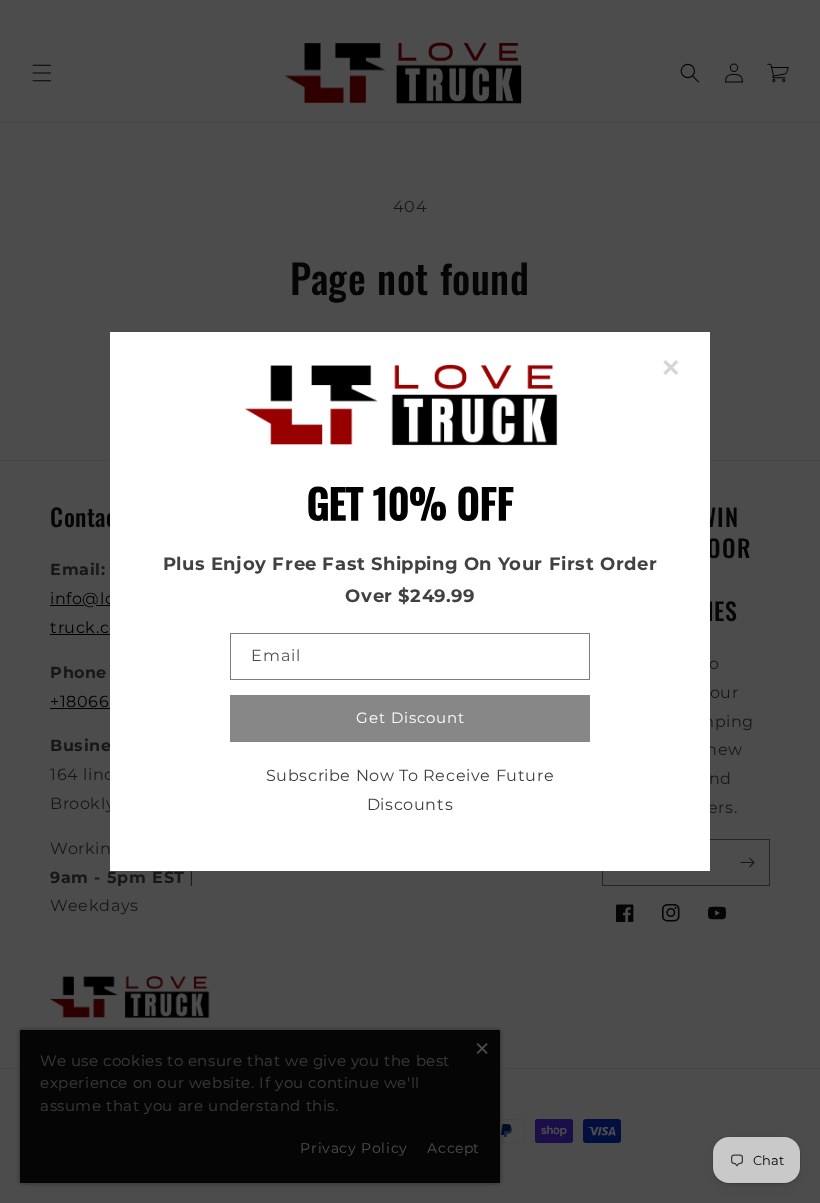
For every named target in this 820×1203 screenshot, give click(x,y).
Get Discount (410, 717)
